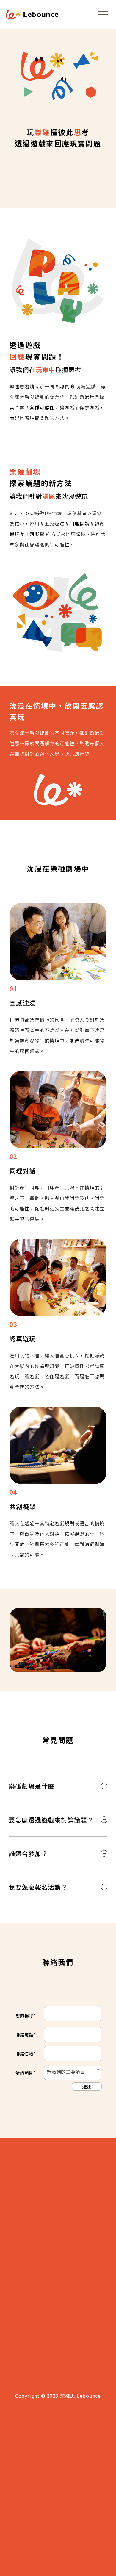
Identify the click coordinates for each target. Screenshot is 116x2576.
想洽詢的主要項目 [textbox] (66, 2072)
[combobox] (73, 2073)
